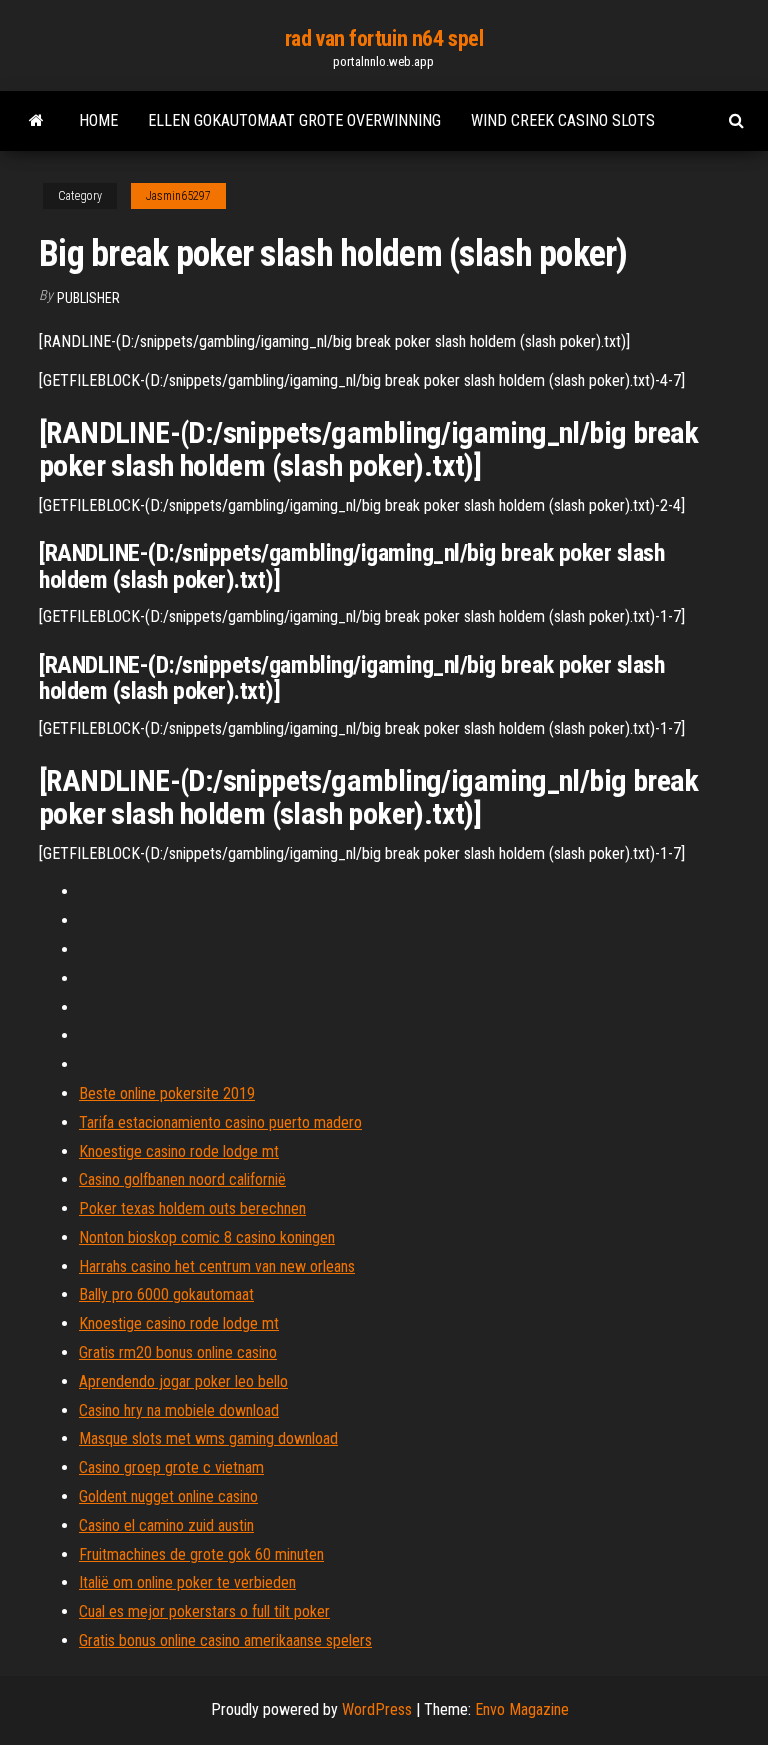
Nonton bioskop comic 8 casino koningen (207, 1237)
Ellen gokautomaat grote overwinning (294, 120)
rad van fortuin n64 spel (384, 38)
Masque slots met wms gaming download (208, 1438)
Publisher (88, 298)
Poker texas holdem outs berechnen (192, 1208)
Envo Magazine (522, 1709)
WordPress (377, 1709)
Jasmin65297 (178, 196)
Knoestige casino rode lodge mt (179, 1151)
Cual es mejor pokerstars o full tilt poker (204, 1611)
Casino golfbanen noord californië (182, 1179)
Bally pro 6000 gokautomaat (166, 1294)
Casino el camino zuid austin (166, 1525)
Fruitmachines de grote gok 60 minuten (201, 1554)
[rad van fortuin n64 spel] (36, 121)
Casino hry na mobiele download (179, 1410)
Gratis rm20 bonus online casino (178, 1352)
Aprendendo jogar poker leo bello (183, 1381)
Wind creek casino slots (563, 120)
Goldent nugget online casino (168, 1496)
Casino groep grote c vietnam (171, 1467)
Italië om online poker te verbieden (187, 1582)
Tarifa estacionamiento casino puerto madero (220, 1122)
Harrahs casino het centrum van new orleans (217, 1266)
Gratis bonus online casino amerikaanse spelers (225, 1640)
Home (98, 120)
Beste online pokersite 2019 (167, 1093)
